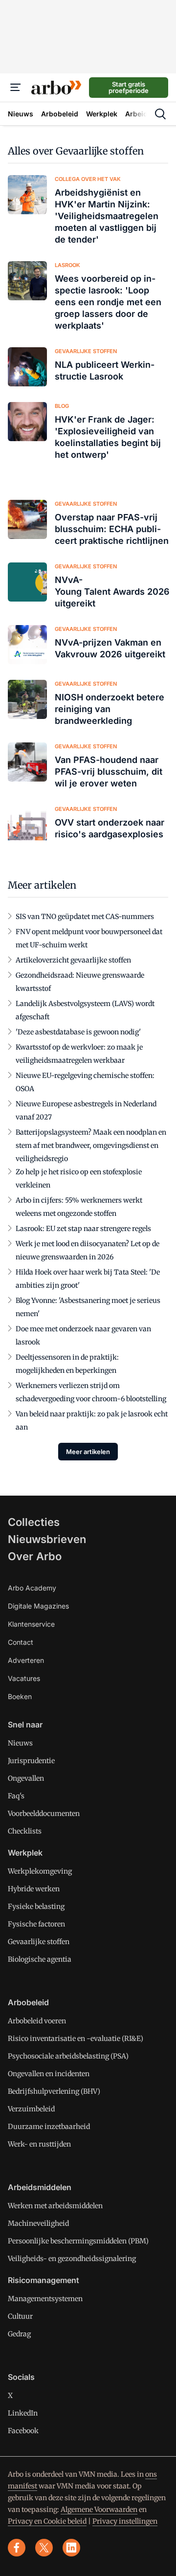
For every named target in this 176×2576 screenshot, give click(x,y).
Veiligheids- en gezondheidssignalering (72, 2259)
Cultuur (20, 2316)
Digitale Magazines (38, 1606)
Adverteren (26, 1660)
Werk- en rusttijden (39, 2144)
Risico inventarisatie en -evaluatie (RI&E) (76, 2038)
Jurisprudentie (31, 1761)
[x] (44, 2548)
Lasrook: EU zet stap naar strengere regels (83, 1229)
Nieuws (20, 1743)
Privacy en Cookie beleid (47, 2521)
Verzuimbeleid (31, 2109)
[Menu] (16, 88)
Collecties (34, 1522)
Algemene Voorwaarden (99, 2509)
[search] (160, 114)
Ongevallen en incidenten (49, 2074)
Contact (21, 1642)
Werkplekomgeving (40, 1871)
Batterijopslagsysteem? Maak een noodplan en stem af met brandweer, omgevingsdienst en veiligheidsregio (91, 1145)
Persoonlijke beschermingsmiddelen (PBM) (78, 2241)
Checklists (25, 1831)
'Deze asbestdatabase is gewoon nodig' (78, 1032)
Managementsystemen (45, 2299)
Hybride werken (34, 1889)
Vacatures (24, 1678)
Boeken (20, 1696)
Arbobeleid (28, 2002)
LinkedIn (23, 2413)
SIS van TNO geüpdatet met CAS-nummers (85, 917)
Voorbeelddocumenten (44, 1814)
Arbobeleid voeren (37, 2021)
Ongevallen (26, 1778)
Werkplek (25, 1853)
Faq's (16, 1796)
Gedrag (19, 2334)
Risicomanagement (44, 2280)
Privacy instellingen (125, 2521)
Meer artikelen (88, 1452)
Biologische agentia (40, 1959)
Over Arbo (35, 1556)
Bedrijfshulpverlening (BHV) (54, 2091)
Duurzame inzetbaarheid (49, 2127)
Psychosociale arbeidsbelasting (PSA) (68, 2056)
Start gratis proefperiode (129, 87)
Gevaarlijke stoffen (39, 1942)
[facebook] (17, 2548)
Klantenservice (31, 1624)
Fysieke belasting (36, 1906)
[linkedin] (71, 2548)
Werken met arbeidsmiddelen (55, 2206)
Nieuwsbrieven (47, 1539)
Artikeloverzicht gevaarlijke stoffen (73, 960)
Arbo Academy (32, 1588)
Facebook (23, 2431)
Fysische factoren (36, 1924)
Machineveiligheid (38, 2223)
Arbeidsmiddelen (40, 2187)
